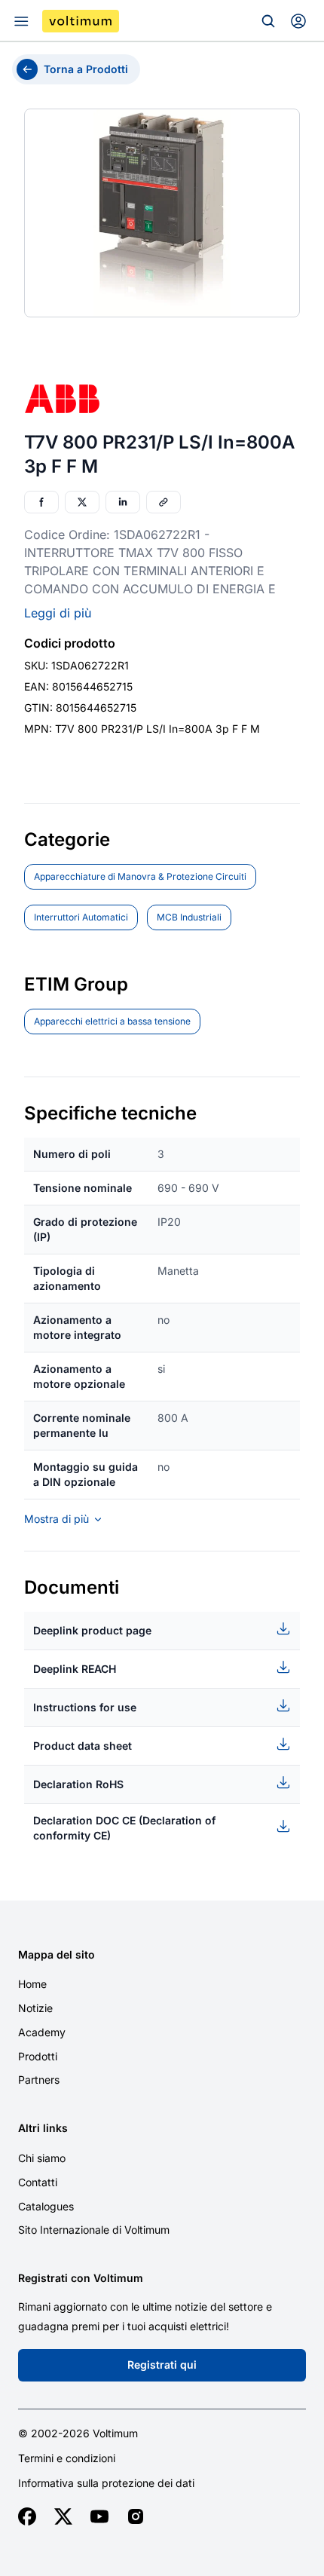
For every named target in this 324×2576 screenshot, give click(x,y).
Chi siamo (42, 2158)
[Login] (298, 21)
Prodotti (38, 2056)
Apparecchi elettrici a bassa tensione (112, 1021)
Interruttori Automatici (81, 917)
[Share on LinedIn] (123, 502)
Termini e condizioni (67, 2458)
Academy (42, 2032)
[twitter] (63, 2516)
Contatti (38, 2182)
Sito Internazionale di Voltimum (94, 2230)
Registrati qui (162, 2365)
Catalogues (46, 2206)
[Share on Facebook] (41, 502)
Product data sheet (83, 1746)
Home (32, 1984)
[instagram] (136, 2516)
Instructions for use (85, 1707)
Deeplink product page (92, 1630)
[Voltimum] (81, 21)
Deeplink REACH (75, 1669)
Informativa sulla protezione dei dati (106, 2483)
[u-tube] (99, 2516)
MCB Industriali (189, 917)
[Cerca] (268, 21)
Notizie (35, 2008)
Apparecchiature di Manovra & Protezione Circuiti (140, 876)
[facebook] (27, 2516)
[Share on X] (82, 502)
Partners (39, 2080)
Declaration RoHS (78, 1784)
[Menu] (21, 21)
